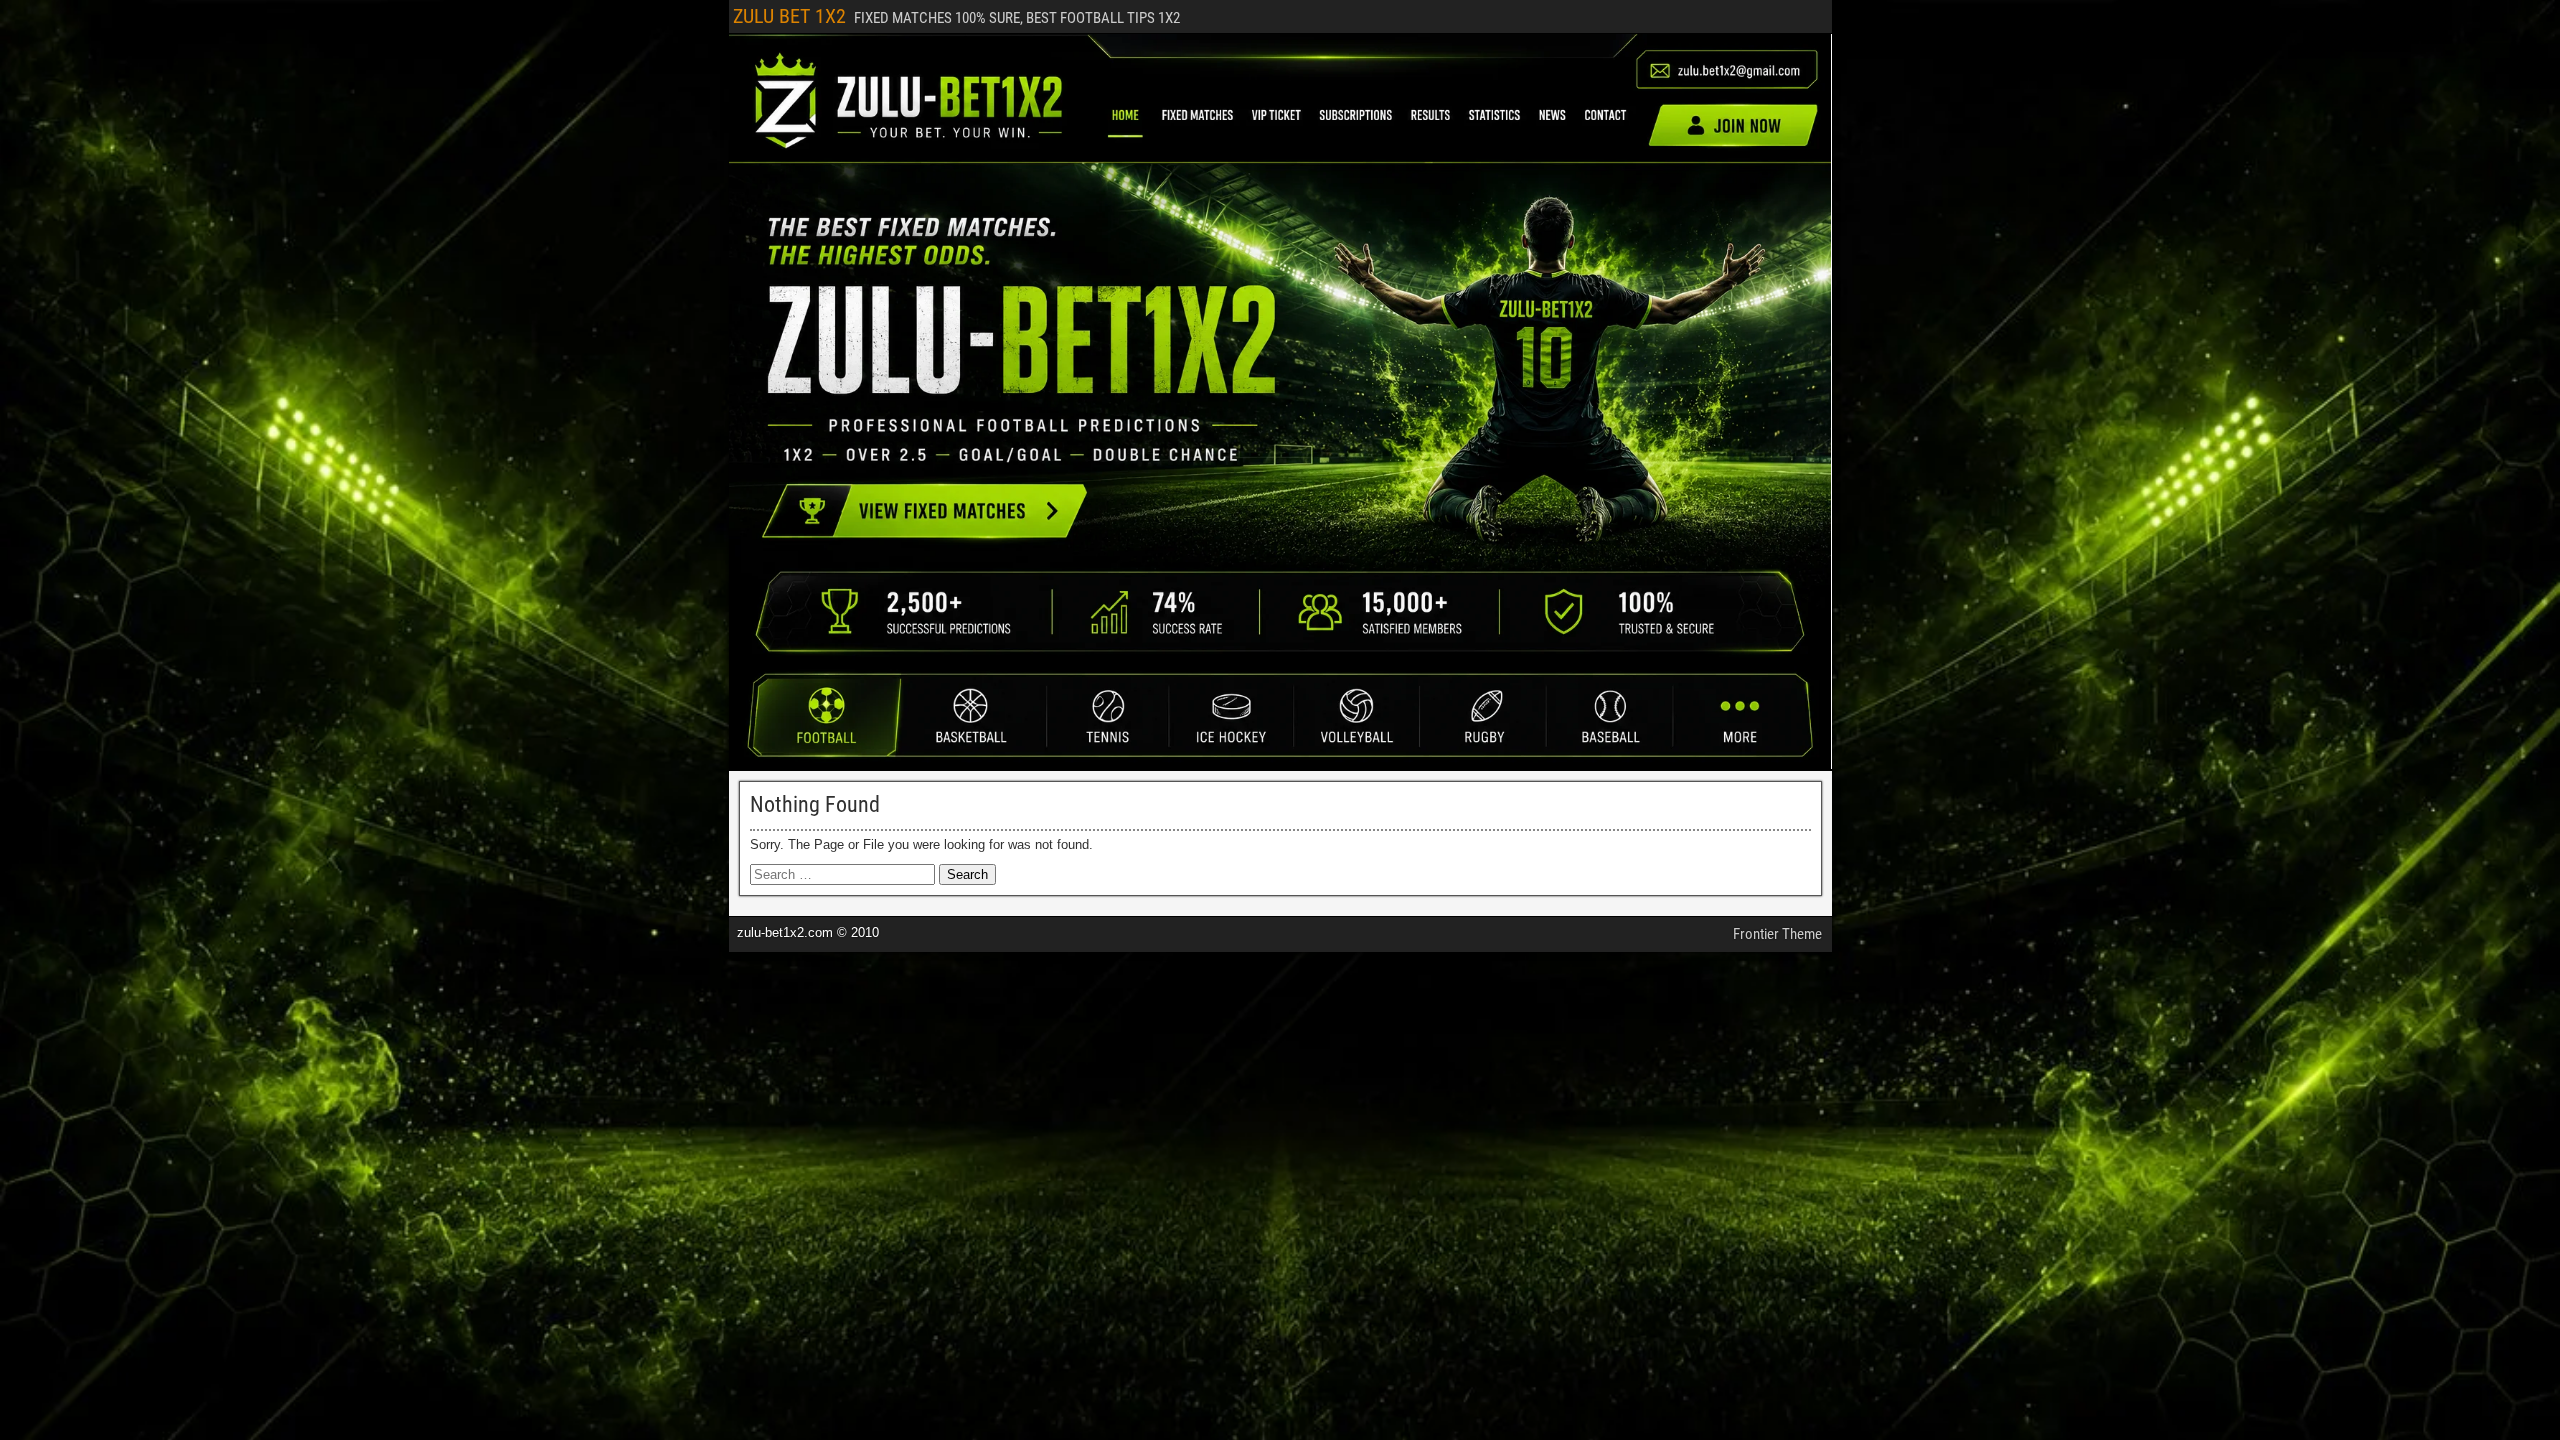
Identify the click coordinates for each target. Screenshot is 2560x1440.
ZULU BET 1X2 (789, 16)
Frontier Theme (1777, 934)
